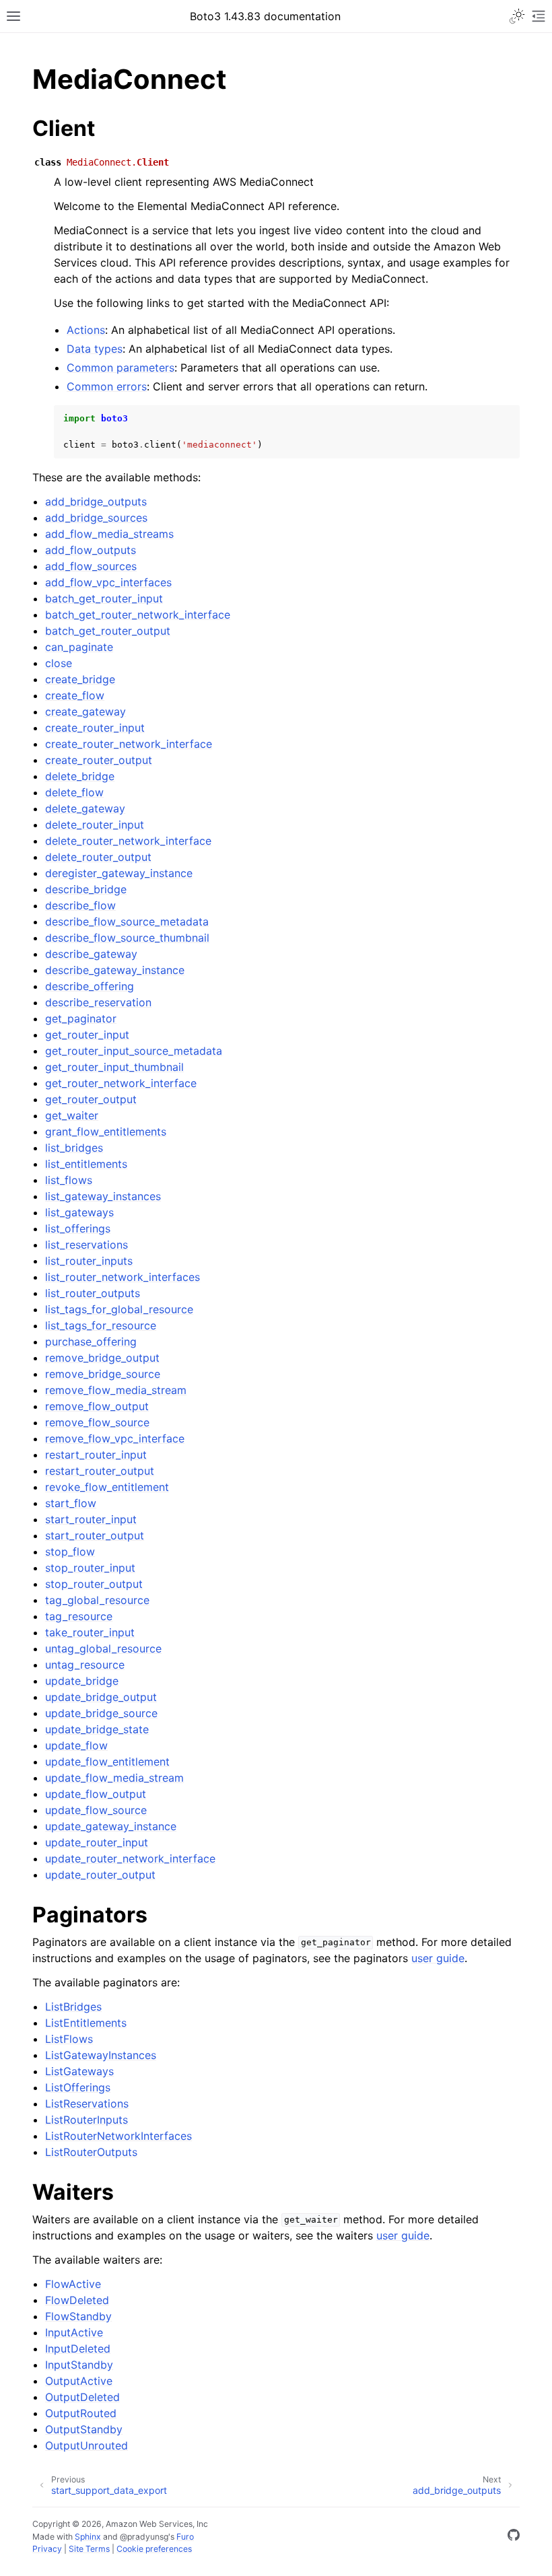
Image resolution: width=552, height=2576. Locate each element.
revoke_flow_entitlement (107, 1487)
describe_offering (90, 986)
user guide (438, 1958)
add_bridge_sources (96, 518)
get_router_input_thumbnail (114, 1067)
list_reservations (87, 1245)
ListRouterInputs (87, 2120)
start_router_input (91, 1519)
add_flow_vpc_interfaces (108, 582)
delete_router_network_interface (128, 841)
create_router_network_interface (129, 744)
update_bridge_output (101, 1697)
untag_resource (85, 1665)
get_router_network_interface (121, 1083)
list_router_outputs (93, 1293)
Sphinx (88, 2537)
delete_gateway (85, 808)
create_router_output (99, 760)
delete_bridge (80, 776)
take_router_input (90, 1632)
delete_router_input (95, 825)
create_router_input (95, 728)
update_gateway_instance (111, 1826)
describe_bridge (86, 889)
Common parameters (120, 368)
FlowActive (73, 2284)
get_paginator (81, 1018)
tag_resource (79, 1616)
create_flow (75, 695)
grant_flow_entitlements (106, 1132)
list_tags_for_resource (101, 1325)
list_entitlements (86, 1164)
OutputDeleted (82, 2397)
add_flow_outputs (91, 550)
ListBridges (73, 2007)
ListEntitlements (86, 2023)
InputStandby (79, 2365)
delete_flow (74, 792)
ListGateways (79, 2071)
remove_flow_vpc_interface (115, 1438)
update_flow (76, 1745)
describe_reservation (98, 1002)
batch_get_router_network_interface (138, 615)
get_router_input (87, 1035)
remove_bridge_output (102, 1358)
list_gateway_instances (103, 1196)
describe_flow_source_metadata (127, 921)
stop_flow (70, 1552)
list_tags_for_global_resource (119, 1309)
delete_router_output (98, 857)
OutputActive (79, 2381)
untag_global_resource (103, 1648)
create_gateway (85, 711)
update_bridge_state (97, 1729)
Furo (185, 2537)
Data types (95, 349)
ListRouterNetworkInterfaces (118, 2136)
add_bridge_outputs (96, 501)
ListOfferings (78, 2087)
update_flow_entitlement (107, 1762)
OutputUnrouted (87, 2445)
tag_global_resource (97, 1600)
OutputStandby (84, 2429)
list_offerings (78, 1228)
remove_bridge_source (103, 1374)
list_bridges (74, 1148)
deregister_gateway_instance (119, 873)
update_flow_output (96, 1794)
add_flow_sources (91, 566)
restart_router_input (96, 1455)
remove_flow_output (97, 1406)
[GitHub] (514, 2537)
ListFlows (69, 2039)
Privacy (47, 2549)
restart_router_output (100, 1471)
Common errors (107, 386)
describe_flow (80, 905)
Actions (86, 330)
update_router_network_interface (130, 1858)
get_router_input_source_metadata (134, 1051)
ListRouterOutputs (91, 2152)
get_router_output (91, 1099)
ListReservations (87, 2103)
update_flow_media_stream (114, 1778)
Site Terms (89, 2549)
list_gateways (79, 1212)
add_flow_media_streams (109, 534)
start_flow (71, 1503)
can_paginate (79, 647)
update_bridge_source (101, 1713)
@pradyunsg (144, 2537)
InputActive (74, 2332)
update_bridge (82, 1681)
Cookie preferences (154, 2549)
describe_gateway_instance (115, 970)
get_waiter (72, 1115)
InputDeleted (78, 2348)
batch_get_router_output (108, 631)
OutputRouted (81, 2413)
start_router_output (95, 1535)
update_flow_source (96, 1810)
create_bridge (80, 679)
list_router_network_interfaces (123, 1277)
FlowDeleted (77, 2300)
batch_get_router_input (104, 598)
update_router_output (100, 1875)
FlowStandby (78, 2316)
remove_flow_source (97, 1422)
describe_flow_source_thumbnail (127, 938)
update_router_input (97, 1842)
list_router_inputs (89, 1261)
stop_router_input (90, 1568)
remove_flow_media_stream (116, 1390)
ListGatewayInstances (101, 2055)
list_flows (69, 1180)
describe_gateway (91, 954)
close (59, 663)
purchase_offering (91, 1342)
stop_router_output (94, 1584)
